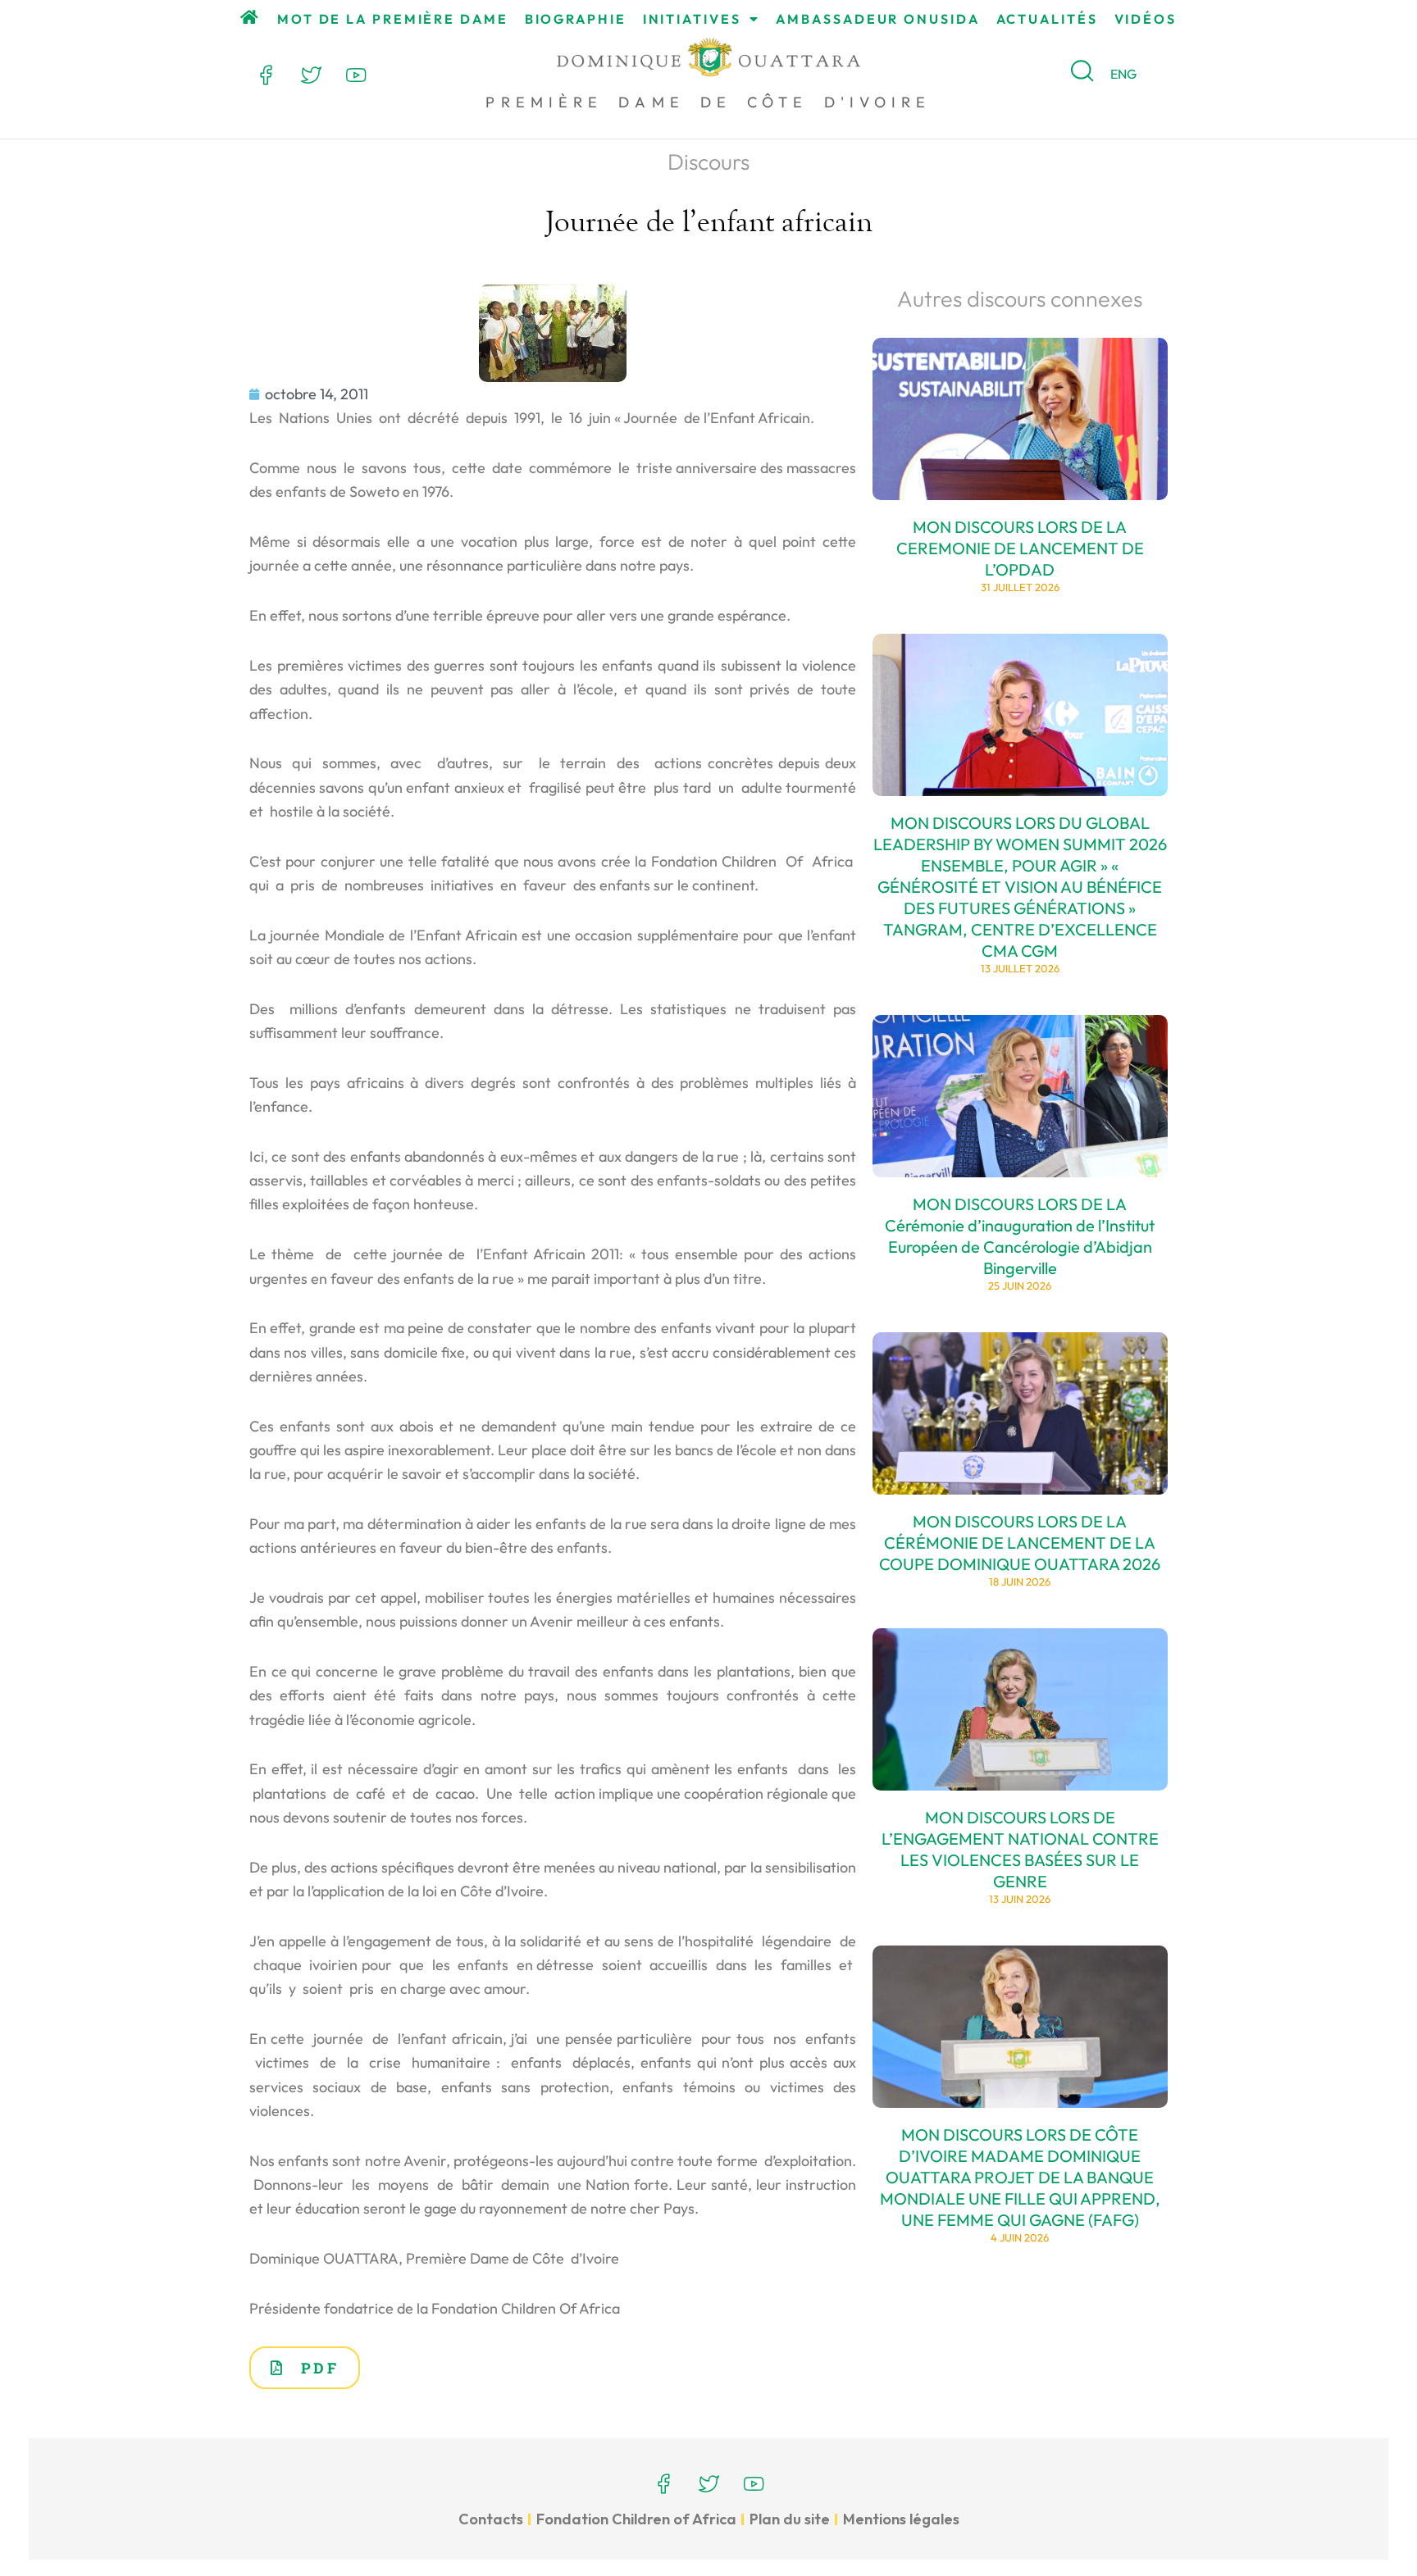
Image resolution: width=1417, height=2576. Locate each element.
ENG (1123, 74)
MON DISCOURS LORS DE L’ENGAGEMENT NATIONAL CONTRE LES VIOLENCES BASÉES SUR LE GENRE (1020, 1849)
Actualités (1047, 19)
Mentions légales (901, 2519)
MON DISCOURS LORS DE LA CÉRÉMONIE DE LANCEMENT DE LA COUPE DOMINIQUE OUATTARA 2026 (1020, 1543)
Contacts (491, 2519)
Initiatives (692, 19)
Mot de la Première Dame (393, 19)
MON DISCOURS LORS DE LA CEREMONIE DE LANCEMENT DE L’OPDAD (1020, 548)
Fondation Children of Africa (636, 2519)
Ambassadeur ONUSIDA (877, 19)
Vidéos (1146, 19)
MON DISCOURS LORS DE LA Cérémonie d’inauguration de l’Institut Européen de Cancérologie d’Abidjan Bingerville (1020, 1236)
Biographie (576, 19)
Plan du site (790, 2519)
